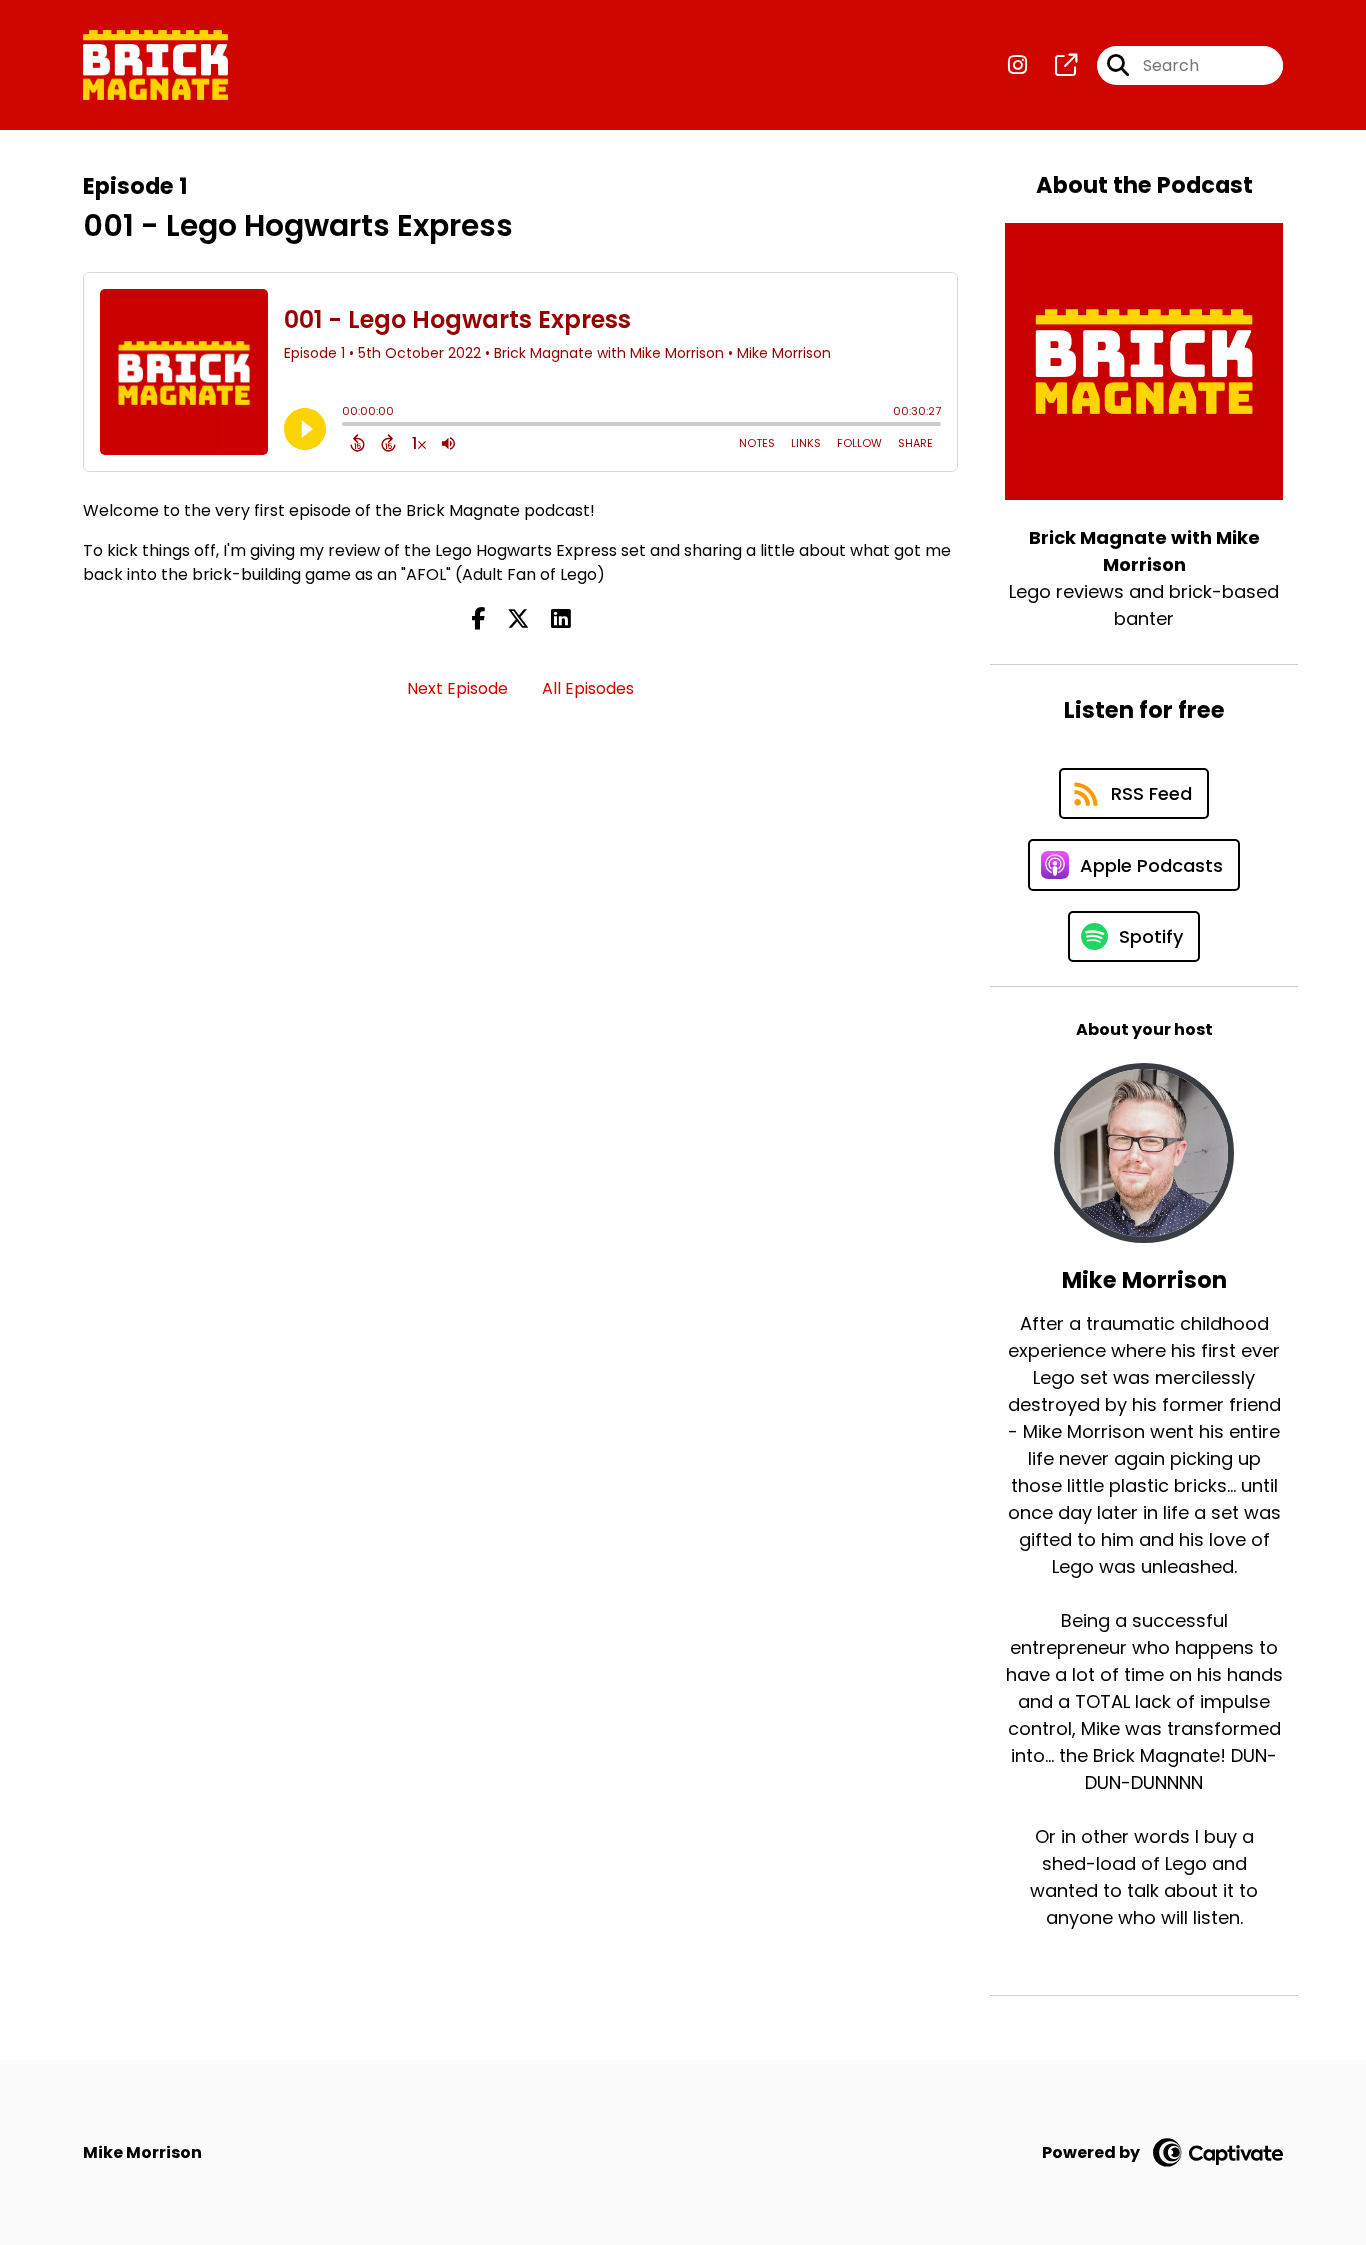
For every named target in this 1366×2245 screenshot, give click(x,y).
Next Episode (457, 688)
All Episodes (588, 688)
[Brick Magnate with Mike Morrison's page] (1054, 65)
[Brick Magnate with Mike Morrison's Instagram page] (1017, 65)
